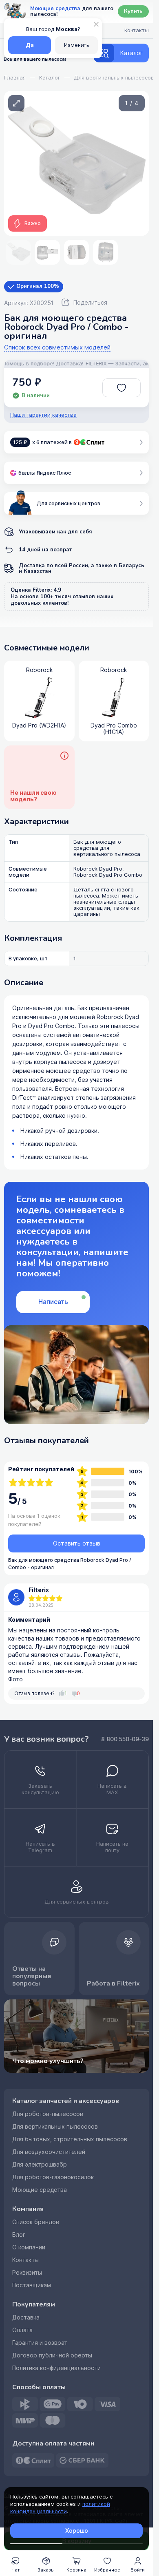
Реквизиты (27, 2273)
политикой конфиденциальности (60, 2508)
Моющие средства (40, 2190)
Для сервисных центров (68, 503)
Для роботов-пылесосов (48, 2114)
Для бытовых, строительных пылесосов (70, 2139)
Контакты (25, 2260)
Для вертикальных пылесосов (55, 2127)
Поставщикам (32, 2285)
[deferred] (122, 388)
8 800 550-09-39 (125, 1739)
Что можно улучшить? (48, 2061)
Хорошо (77, 2531)
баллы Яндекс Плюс (45, 473)
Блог (19, 2235)
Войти (138, 2570)
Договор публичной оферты (52, 2355)
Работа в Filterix (113, 1983)
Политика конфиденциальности (56, 2368)
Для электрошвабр (40, 2165)
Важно (33, 223)
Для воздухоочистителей (49, 2152)
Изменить (77, 45)
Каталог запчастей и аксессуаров (66, 2101)
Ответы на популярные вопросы (32, 1976)
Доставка (26, 2317)
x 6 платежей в (42, 442)
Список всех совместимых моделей (57, 348)
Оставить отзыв (77, 1543)
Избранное (107, 2570)
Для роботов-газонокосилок (53, 2177)
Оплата (22, 2330)
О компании (29, 2247)
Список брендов (36, 2222)
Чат (15, 2570)
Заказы (46, 2570)
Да (30, 45)
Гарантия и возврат (40, 2343)
